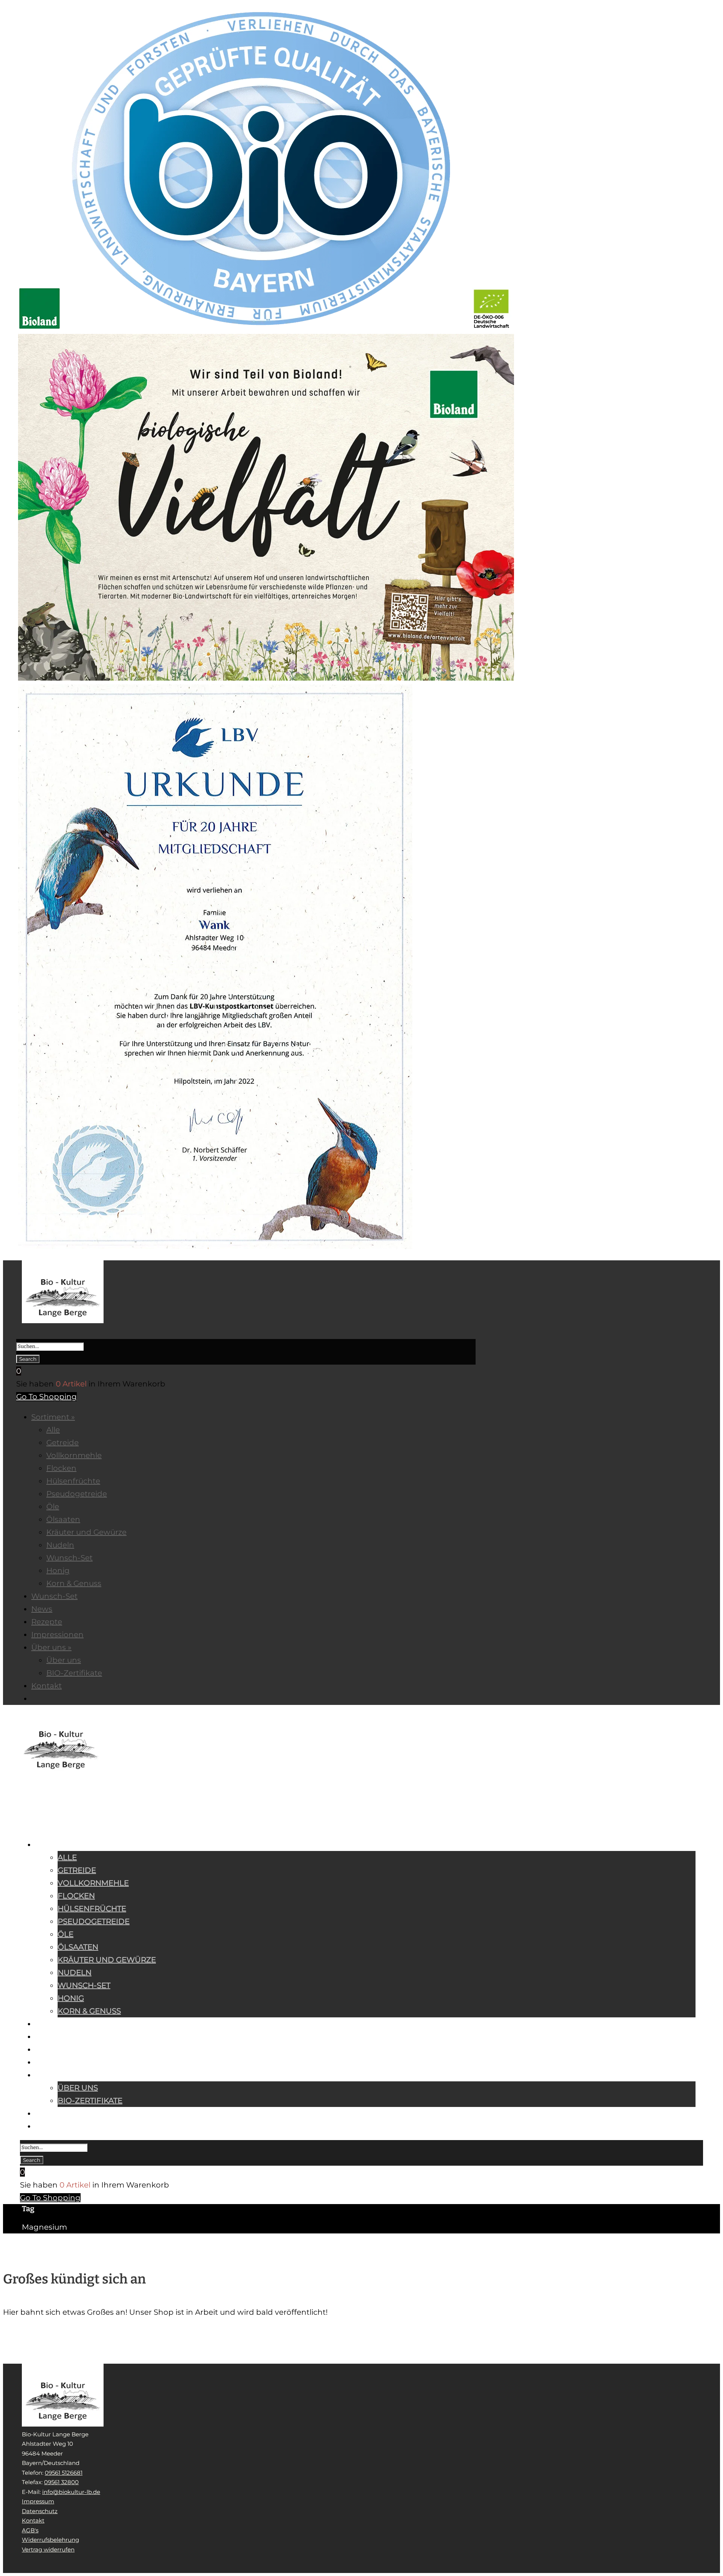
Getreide (77, 1870)
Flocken (76, 1896)
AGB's (30, 2530)
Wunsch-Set (84, 1985)
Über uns (78, 2088)
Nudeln (75, 1973)
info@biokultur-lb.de (71, 2492)
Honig (71, 1998)
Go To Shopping (47, 1397)
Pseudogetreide (94, 1921)
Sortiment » (56, 1846)
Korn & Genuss (89, 2011)
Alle (67, 1857)
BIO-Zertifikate (90, 2101)
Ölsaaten (78, 1947)
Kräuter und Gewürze (107, 1960)
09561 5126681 (64, 2473)
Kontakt (53, 2114)
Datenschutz (40, 2511)
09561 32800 (61, 2482)
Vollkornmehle (93, 1883)
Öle (66, 1934)
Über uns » (55, 2076)
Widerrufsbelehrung (50, 2540)
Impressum (38, 2501)
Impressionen (59, 2063)
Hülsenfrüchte (92, 1909)
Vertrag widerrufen (48, 2549)
